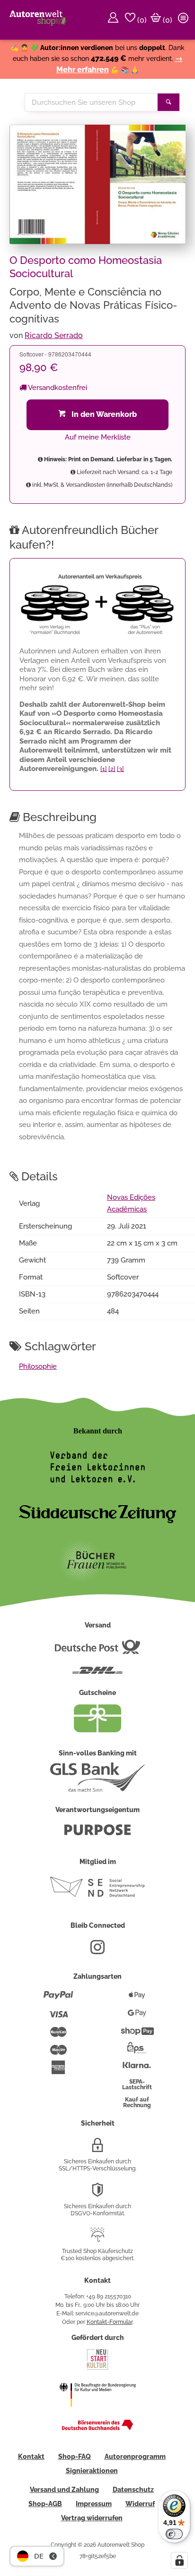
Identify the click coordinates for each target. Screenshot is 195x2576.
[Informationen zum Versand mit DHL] (97, 1674)
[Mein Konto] (115, 20)
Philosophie (38, 1366)
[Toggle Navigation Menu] (185, 20)
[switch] (174, 2534)
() (141, 20)
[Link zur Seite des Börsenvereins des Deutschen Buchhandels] (97, 2428)
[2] (112, 769)
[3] (120, 769)
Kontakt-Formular (110, 2322)
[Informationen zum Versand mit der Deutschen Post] (97, 1651)
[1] (104, 769)
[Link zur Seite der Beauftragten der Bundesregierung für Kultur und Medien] (97, 2413)
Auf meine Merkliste (98, 437)
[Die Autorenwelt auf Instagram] (97, 1951)
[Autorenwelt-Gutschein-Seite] (97, 1730)
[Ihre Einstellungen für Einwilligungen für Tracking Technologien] (179, 2560)
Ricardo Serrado (54, 335)
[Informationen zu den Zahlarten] (58, 1999)
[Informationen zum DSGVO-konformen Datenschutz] (97, 2194)
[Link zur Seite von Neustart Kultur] (97, 2369)
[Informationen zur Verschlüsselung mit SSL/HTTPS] (97, 2149)
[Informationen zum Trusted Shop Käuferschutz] (97, 2238)
